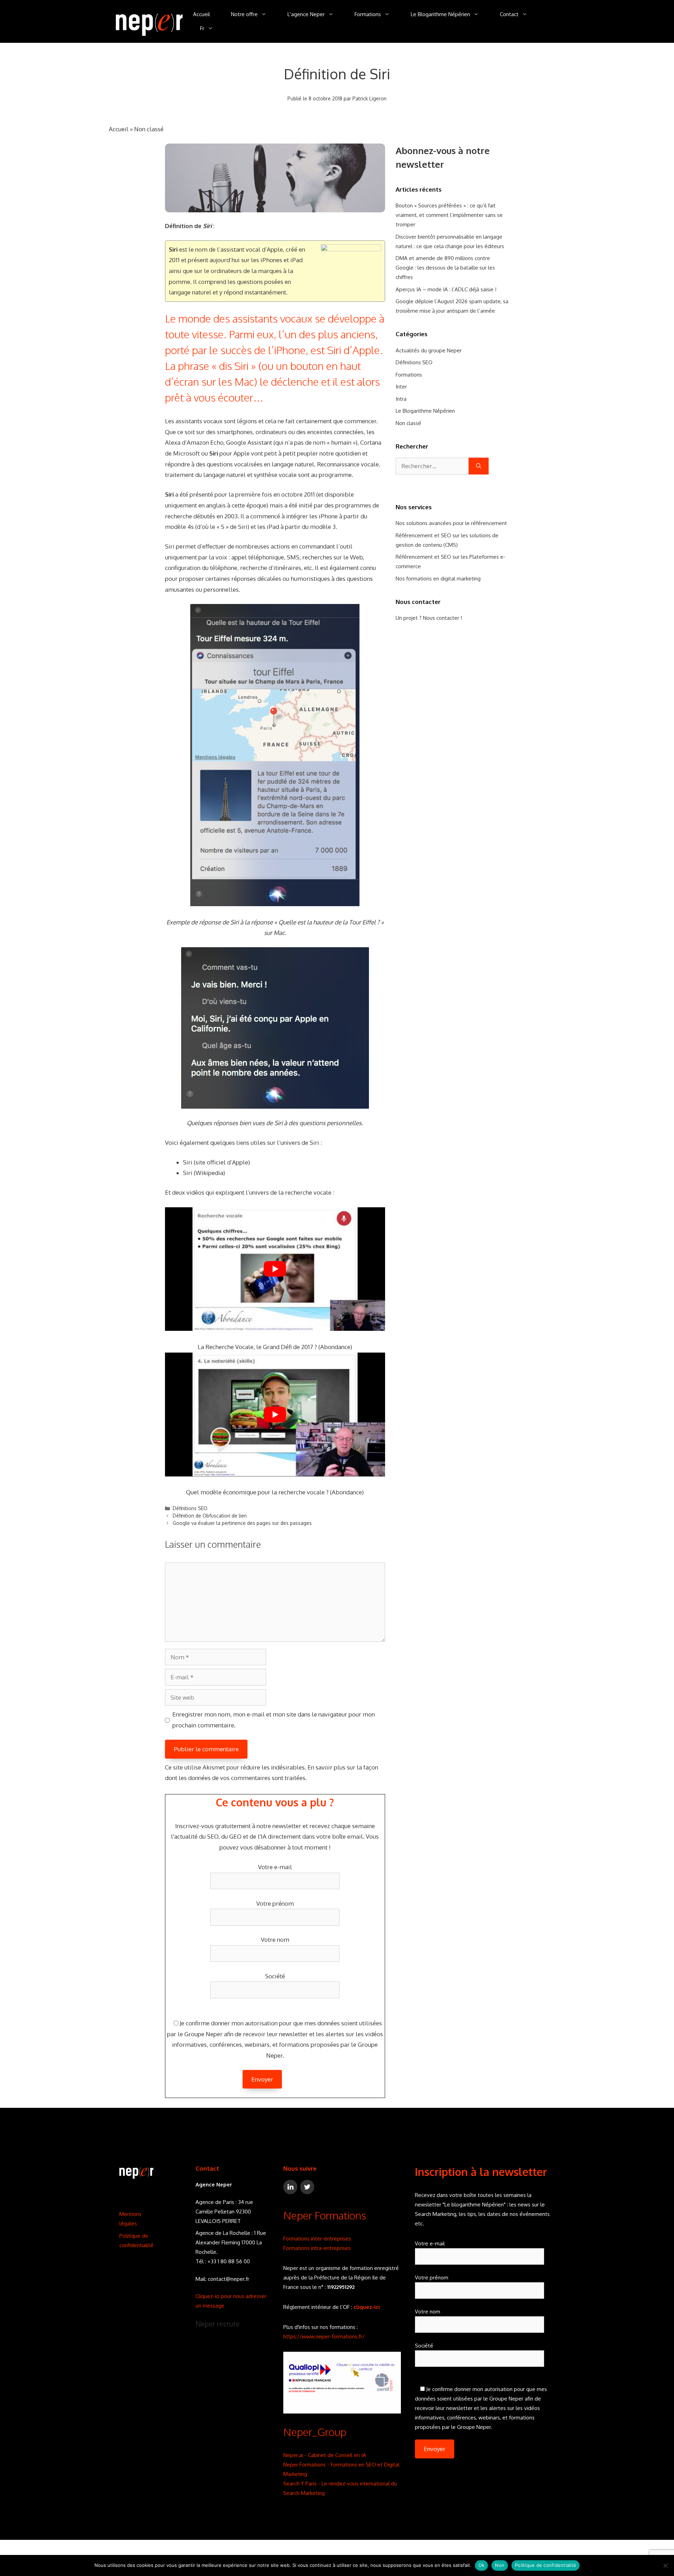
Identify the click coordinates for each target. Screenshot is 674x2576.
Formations (368, 14)
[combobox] (432, 466)
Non (500, 2565)
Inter (401, 387)
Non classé (149, 129)
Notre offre (244, 14)
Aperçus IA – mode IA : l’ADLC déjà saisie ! (446, 289)
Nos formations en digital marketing (438, 579)
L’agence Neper (306, 14)
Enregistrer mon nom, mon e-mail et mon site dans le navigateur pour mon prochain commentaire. (274, 1720)
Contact (509, 14)
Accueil (201, 14)
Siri (188, 1162)
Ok (482, 2565)
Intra (401, 399)
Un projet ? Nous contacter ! (429, 618)
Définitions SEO (190, 1508)
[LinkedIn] (290, 2187)
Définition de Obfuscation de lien (210, 1516)
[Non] (665, 2565)
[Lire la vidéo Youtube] (275, 1269)
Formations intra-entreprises (317, 2248)
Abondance (335, 1347)
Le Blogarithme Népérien (440, 14)
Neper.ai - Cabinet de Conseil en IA (325, 2455)
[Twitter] (307, 2187)
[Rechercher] (479, 466)
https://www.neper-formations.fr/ (324, 2336)
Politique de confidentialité (546, 2565)
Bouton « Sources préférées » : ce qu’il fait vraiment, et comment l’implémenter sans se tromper (449, 215)
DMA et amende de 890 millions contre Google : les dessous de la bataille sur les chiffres (445, 268)
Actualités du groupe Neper (429, 350)
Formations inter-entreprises (317, 2239)
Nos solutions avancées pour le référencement (451, 523)
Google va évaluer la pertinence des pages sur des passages (242, 1523)
